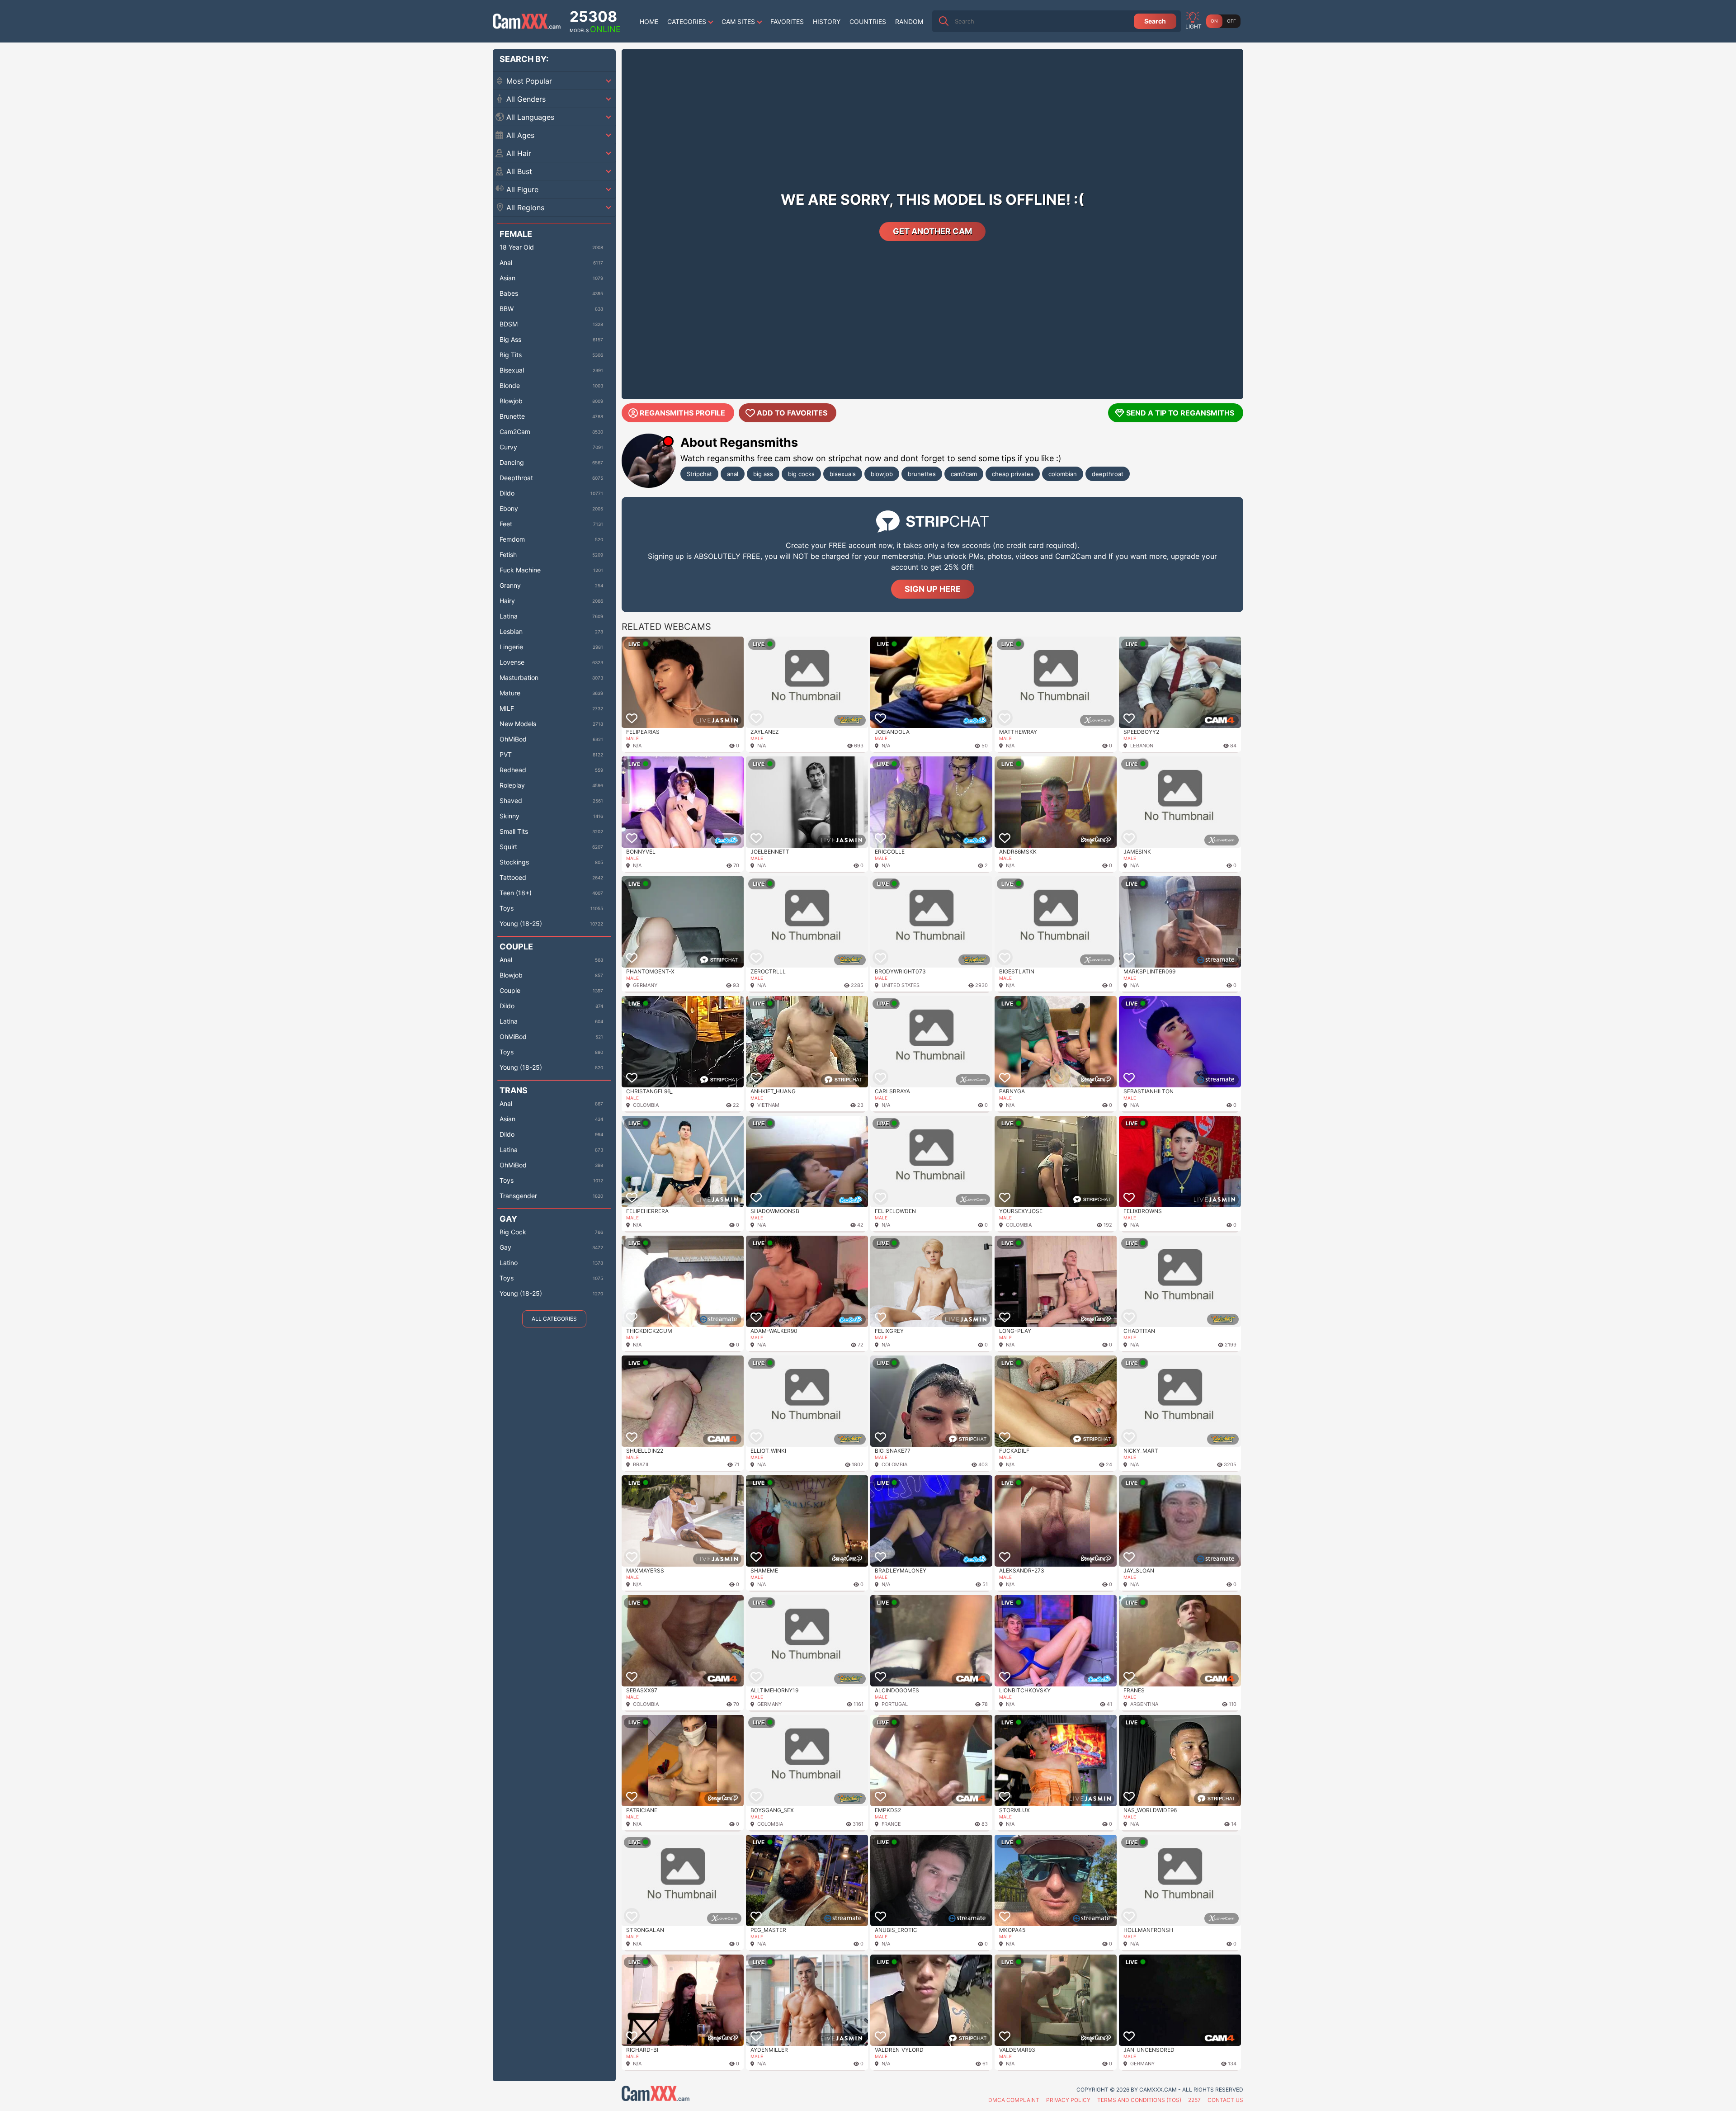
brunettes (922, 474)
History (827, 21)
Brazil (641, 1464)
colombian (1063, 474)
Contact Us (1225, 2100)
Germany (645, 985)
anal (733, 474)
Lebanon (1142, 746)
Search (1155, 21)
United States (901, 985)
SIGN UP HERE (933, 589)
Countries (868, 21)
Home (649, 21)
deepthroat (1108, 474)
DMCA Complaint (1014, 2100)
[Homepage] (527, 21)
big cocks (801, 474)
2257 (1194, 2100)
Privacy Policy (1068, 2100)
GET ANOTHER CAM (932, 231)
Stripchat (699, 474)
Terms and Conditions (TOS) (1139, 2100)
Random (909, 21)
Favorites (787, 21)
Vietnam (768, 1105)
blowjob (882, 474)
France (891, 1824)
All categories (554, 1319)
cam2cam (964, 474)
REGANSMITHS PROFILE (682, 413)
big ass (763, 474)
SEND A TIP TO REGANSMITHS (1180, 413)
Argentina (1144, 1704)
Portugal (895, 1704)
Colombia (646, 1105)
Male (632, 738)
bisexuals (843, 474)
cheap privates (1013, 474)
